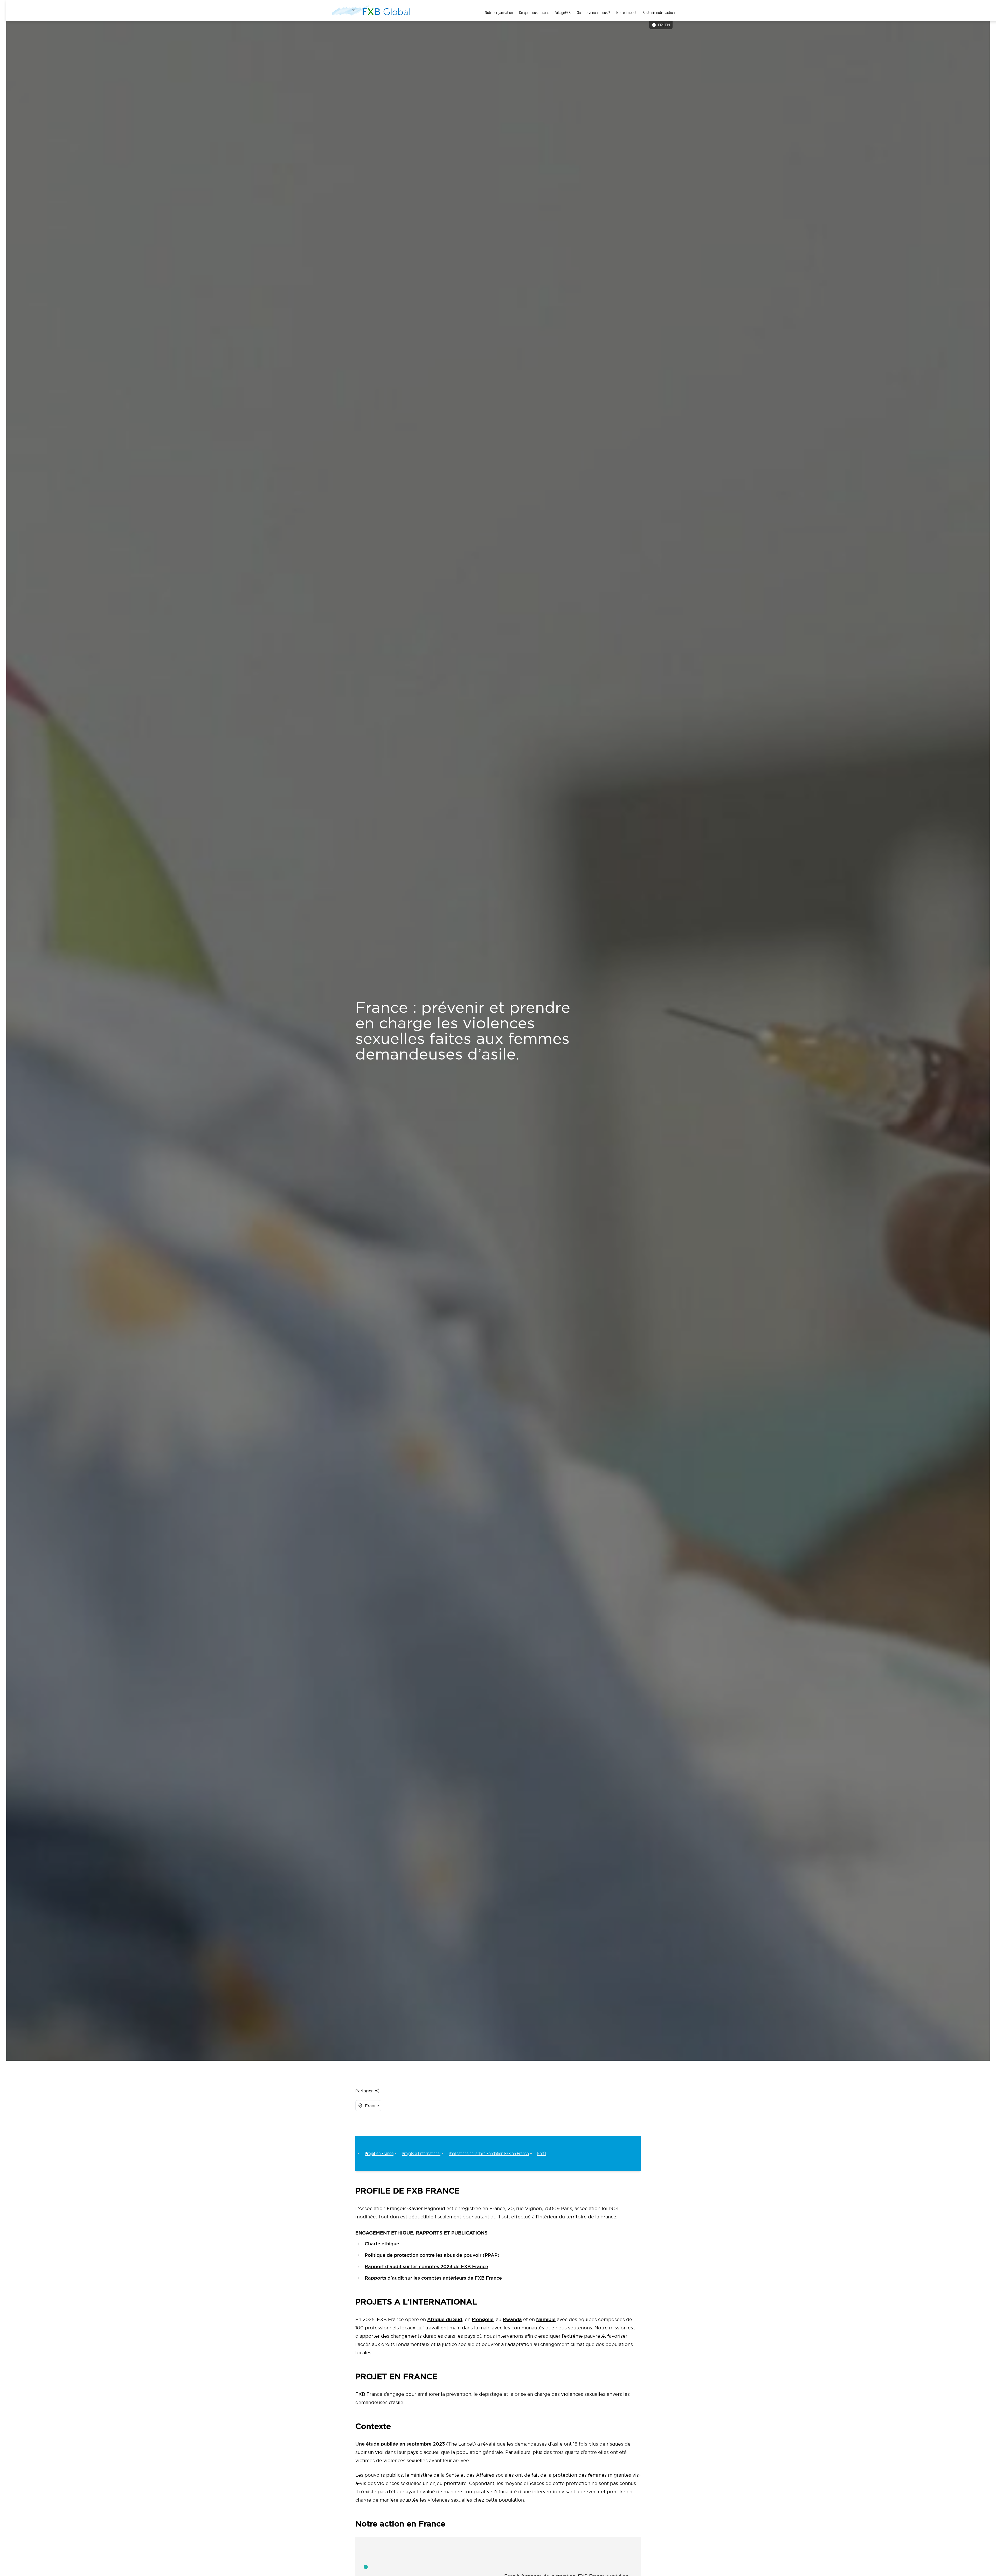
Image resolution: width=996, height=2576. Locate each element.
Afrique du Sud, (445, 2319)
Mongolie (483, 2319)
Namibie (546, 2319)
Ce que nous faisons (534, 13)
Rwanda (512, 2319)
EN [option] (667, 25)
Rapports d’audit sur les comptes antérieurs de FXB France (433, 2278)
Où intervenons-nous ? (593, 13)
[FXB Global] (371, 10)
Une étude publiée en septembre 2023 (400, 2444)
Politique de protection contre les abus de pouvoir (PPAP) (432, 2255)
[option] (667, 25)
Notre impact (626, 13)
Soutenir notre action (659, 13)
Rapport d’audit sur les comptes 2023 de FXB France (426, 2267)
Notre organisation (499, 13)
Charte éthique (382, 2244)
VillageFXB (563, 13)
